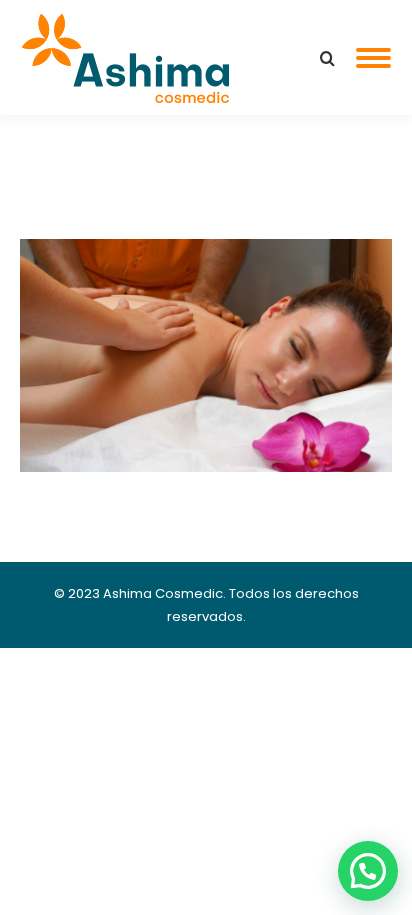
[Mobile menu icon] (373, 58)
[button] (368, 871)
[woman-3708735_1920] (206, 355)
